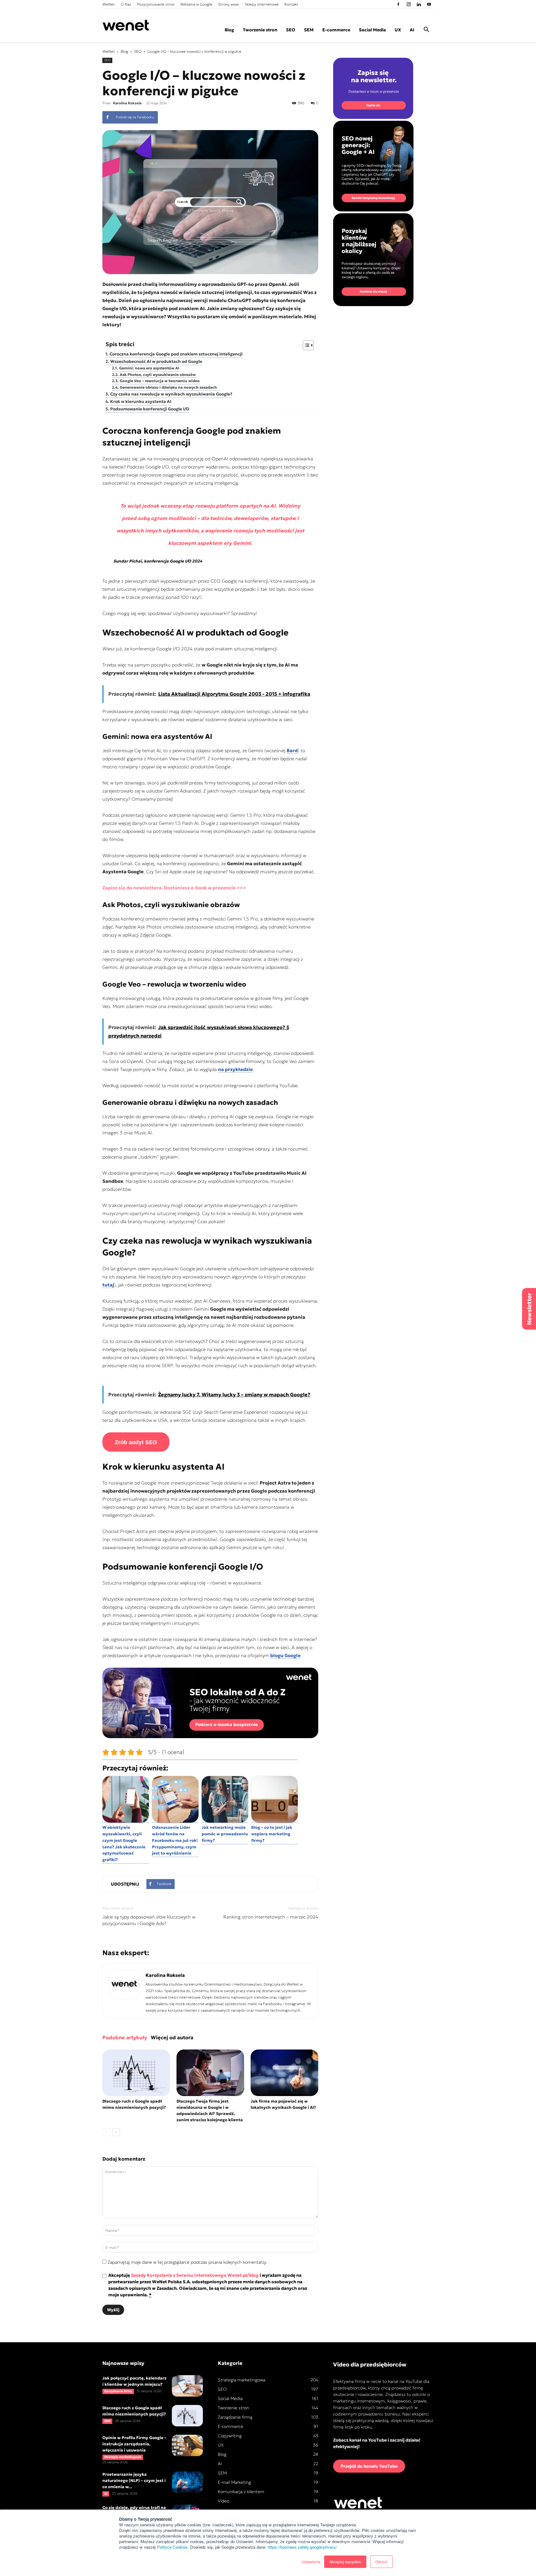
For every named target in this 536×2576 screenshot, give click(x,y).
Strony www (228, 4)
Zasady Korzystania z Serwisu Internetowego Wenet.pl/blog (195, 2275)
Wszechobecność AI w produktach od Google (156, 362)
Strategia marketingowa (123, 2457)
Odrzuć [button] (381, 2562)
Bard (292, 750)
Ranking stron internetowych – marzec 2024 (271, 1917)
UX (398, 30)
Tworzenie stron (260, 30)
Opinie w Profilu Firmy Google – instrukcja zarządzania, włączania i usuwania (134, 2444)
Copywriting (230, 2436)
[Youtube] (429, 4)
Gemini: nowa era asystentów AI (149, 368)
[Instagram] (409, 4)
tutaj (108, 1285)
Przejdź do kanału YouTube (369, 2466)
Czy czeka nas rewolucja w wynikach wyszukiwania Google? (171, 394)
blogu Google (285, 1655)
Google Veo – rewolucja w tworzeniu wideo (160, 381)
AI (412, 30)
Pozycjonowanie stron (156, 4)
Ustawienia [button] (311, 2562)
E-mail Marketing (234, 2482)
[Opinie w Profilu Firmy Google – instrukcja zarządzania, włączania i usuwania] (187, 2445)
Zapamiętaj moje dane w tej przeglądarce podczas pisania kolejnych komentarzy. (187, 2262)
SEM (309, 30)
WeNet (109, 4)
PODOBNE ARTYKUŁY (125, 2037)
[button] (426, 30)
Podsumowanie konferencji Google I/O (150, 409)
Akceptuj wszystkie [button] (345, 2562)
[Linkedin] (419, 4)
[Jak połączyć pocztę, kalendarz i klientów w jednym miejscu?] (187, 2386)
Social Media (372, 30)
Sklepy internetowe (262, 4)
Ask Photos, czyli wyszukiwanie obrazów (158, 375)
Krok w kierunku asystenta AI (141, 402)
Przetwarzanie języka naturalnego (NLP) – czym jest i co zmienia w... (134, 2481)
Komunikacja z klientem (241, 2492)
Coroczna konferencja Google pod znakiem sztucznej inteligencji (176, 354)
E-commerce (336, 30)
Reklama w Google (196, 4)
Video (223, 2501)
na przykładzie (235, 1069)
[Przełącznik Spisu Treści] (305, 345)
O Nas (126, 4)
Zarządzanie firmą (118, 2391)
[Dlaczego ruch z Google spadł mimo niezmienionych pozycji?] (136, 2073)
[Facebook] (398, 4)
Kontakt (291, 4)
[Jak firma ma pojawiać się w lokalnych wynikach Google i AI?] (284, 2073)
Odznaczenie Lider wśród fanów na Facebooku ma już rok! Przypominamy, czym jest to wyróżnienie (175, 1840)
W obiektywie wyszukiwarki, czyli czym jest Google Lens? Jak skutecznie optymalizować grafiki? (124, 1844)
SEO (291, 30)
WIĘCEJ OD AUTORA (172, 2037)
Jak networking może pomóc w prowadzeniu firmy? (225, 1834)
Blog (229, 30)
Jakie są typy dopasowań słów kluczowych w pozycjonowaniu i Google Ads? (149, 1920)
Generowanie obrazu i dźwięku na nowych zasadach (168, 387)
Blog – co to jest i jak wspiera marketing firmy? (272, 1834)
